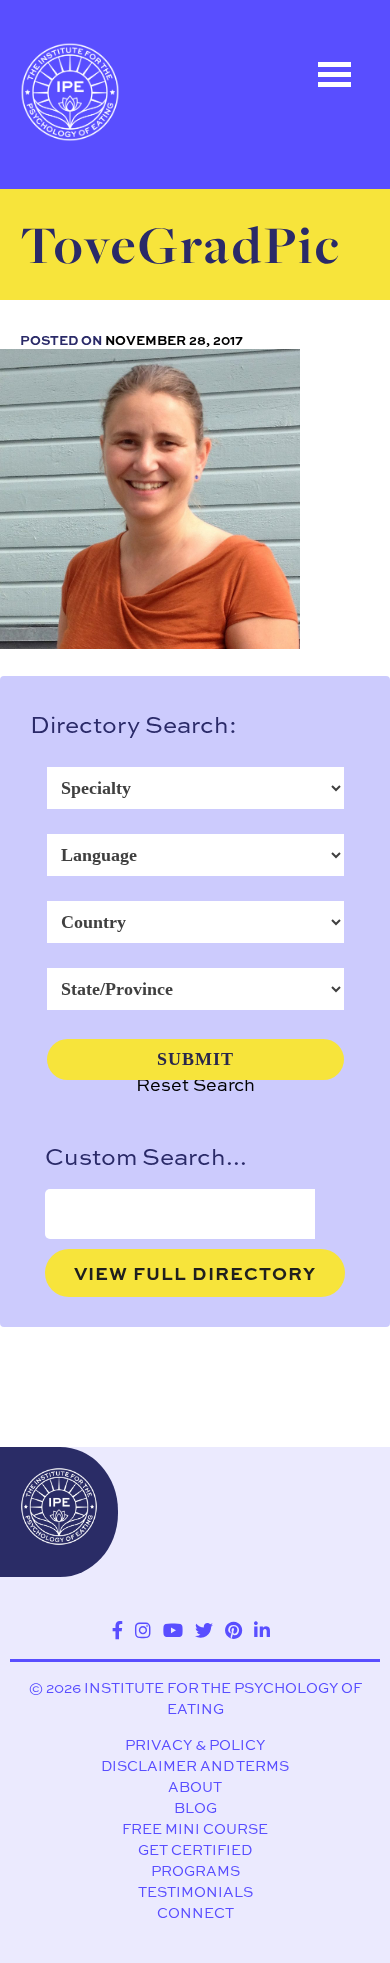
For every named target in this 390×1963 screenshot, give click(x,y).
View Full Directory (195, 1273)
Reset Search (195, 1084)
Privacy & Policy (195, 1744)
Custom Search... (146, 1156)
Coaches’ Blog (110, 287)
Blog (195, 1807)
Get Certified (195, 1849)
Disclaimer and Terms (195, 1765)
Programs (195, 1870)
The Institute (102, 377)
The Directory (106, 197)
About (195, 1786)
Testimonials (195, 1891)
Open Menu (334, 74)
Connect (195, 1912)
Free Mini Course (195, 1828)
